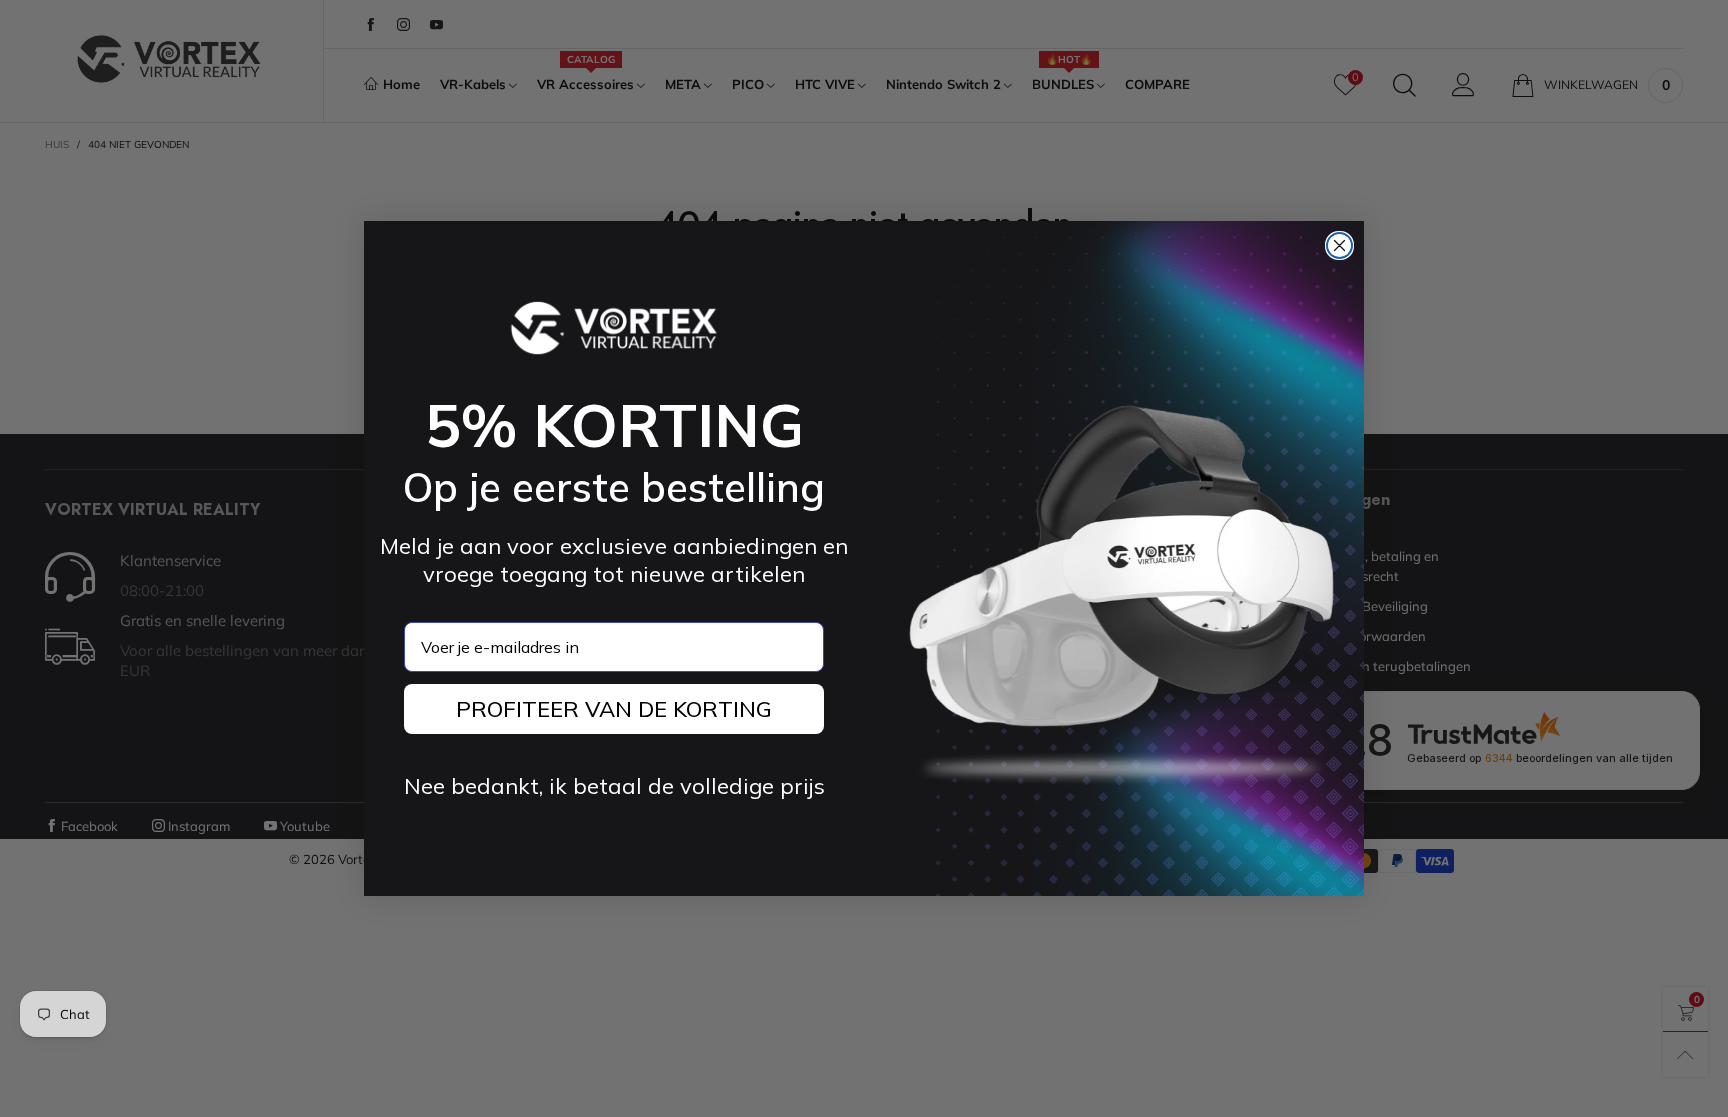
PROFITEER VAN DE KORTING (614, 709)
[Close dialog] (1339, 245)
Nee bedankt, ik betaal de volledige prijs (614, 786)
